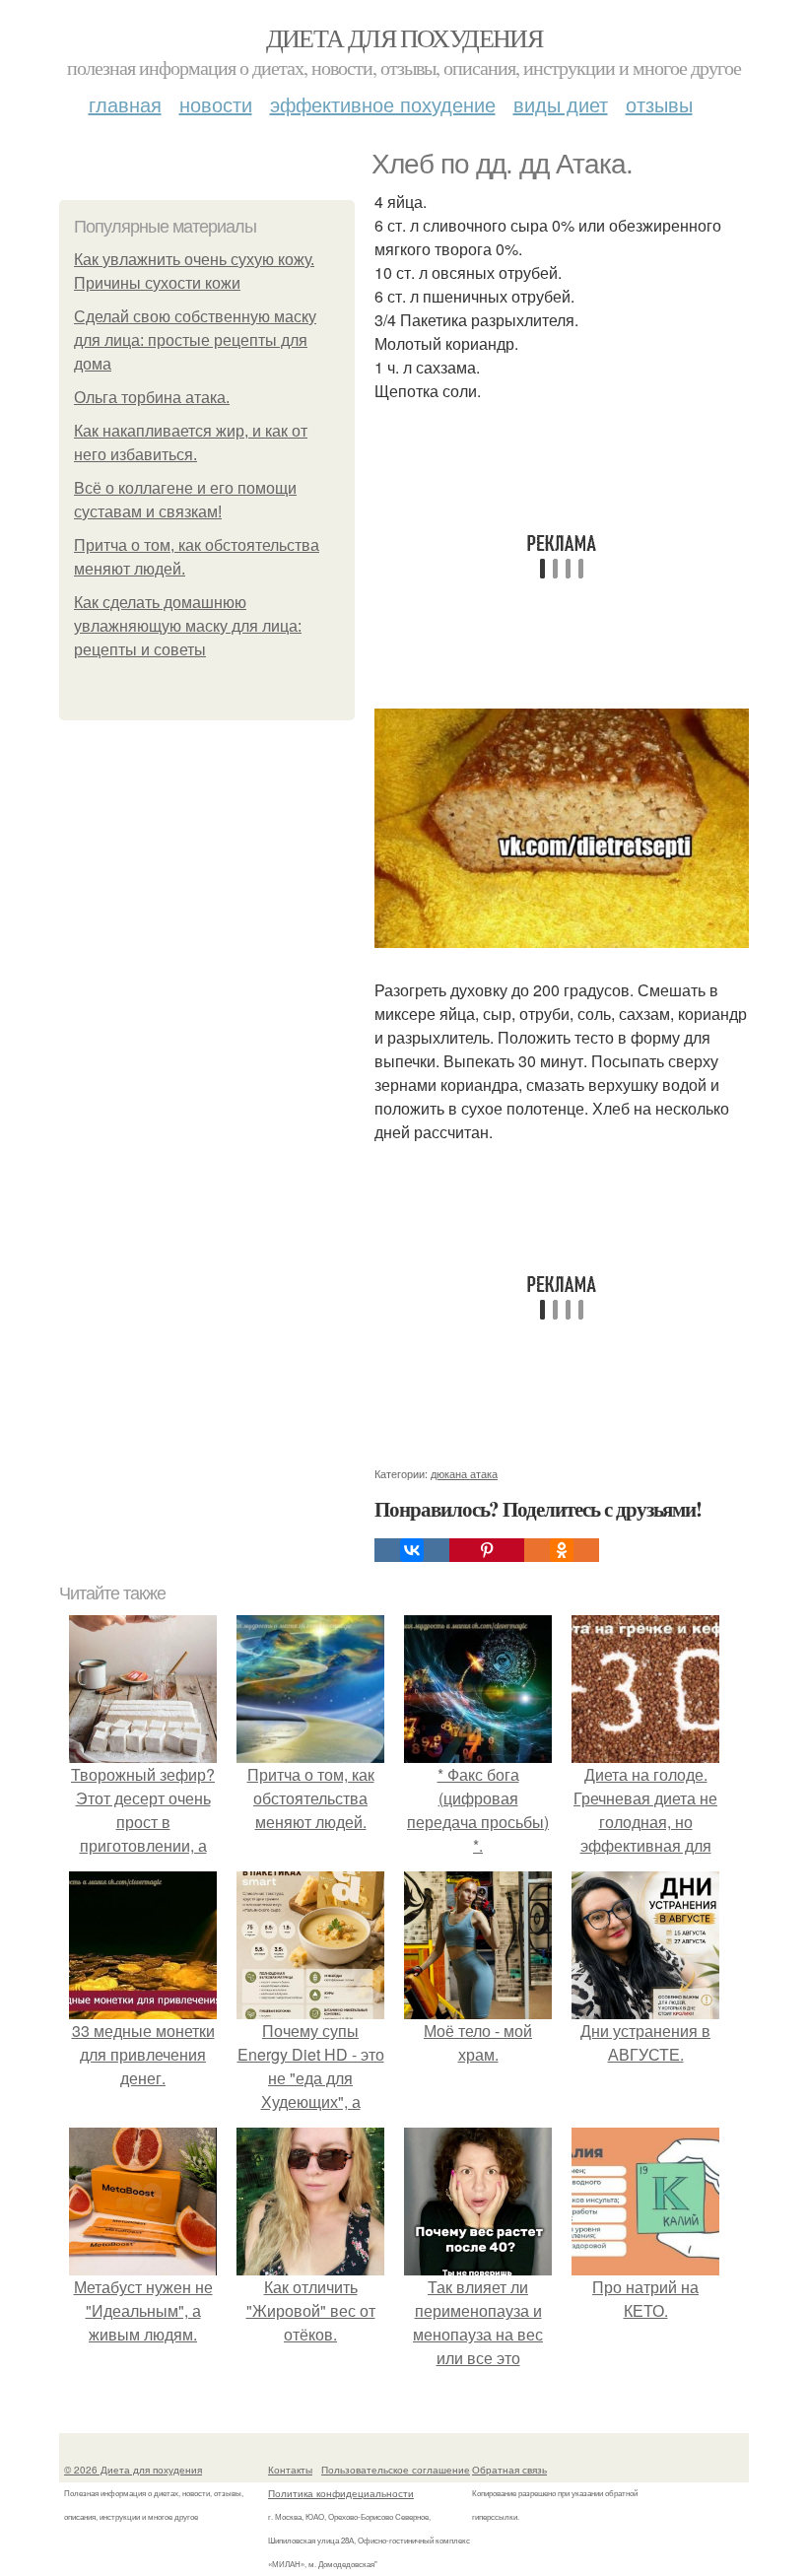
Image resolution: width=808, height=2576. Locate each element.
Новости (216, 104)
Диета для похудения (404, 37)
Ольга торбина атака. (152, 398)
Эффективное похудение (383, 104)
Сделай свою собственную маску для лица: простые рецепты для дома (195, 340)
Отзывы (659, 104)
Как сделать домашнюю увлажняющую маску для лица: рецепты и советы (188, 626)
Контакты (290, 2470)
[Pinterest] (487, 1550)
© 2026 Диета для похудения (133, 2470)
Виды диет (561, 104)
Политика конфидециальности (341, 2493)
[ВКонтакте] (412, 1550)
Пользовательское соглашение (396, 2470)
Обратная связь (509, 2470)
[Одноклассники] (562, 1550)
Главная (125, 104)
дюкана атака (464, 1473)
